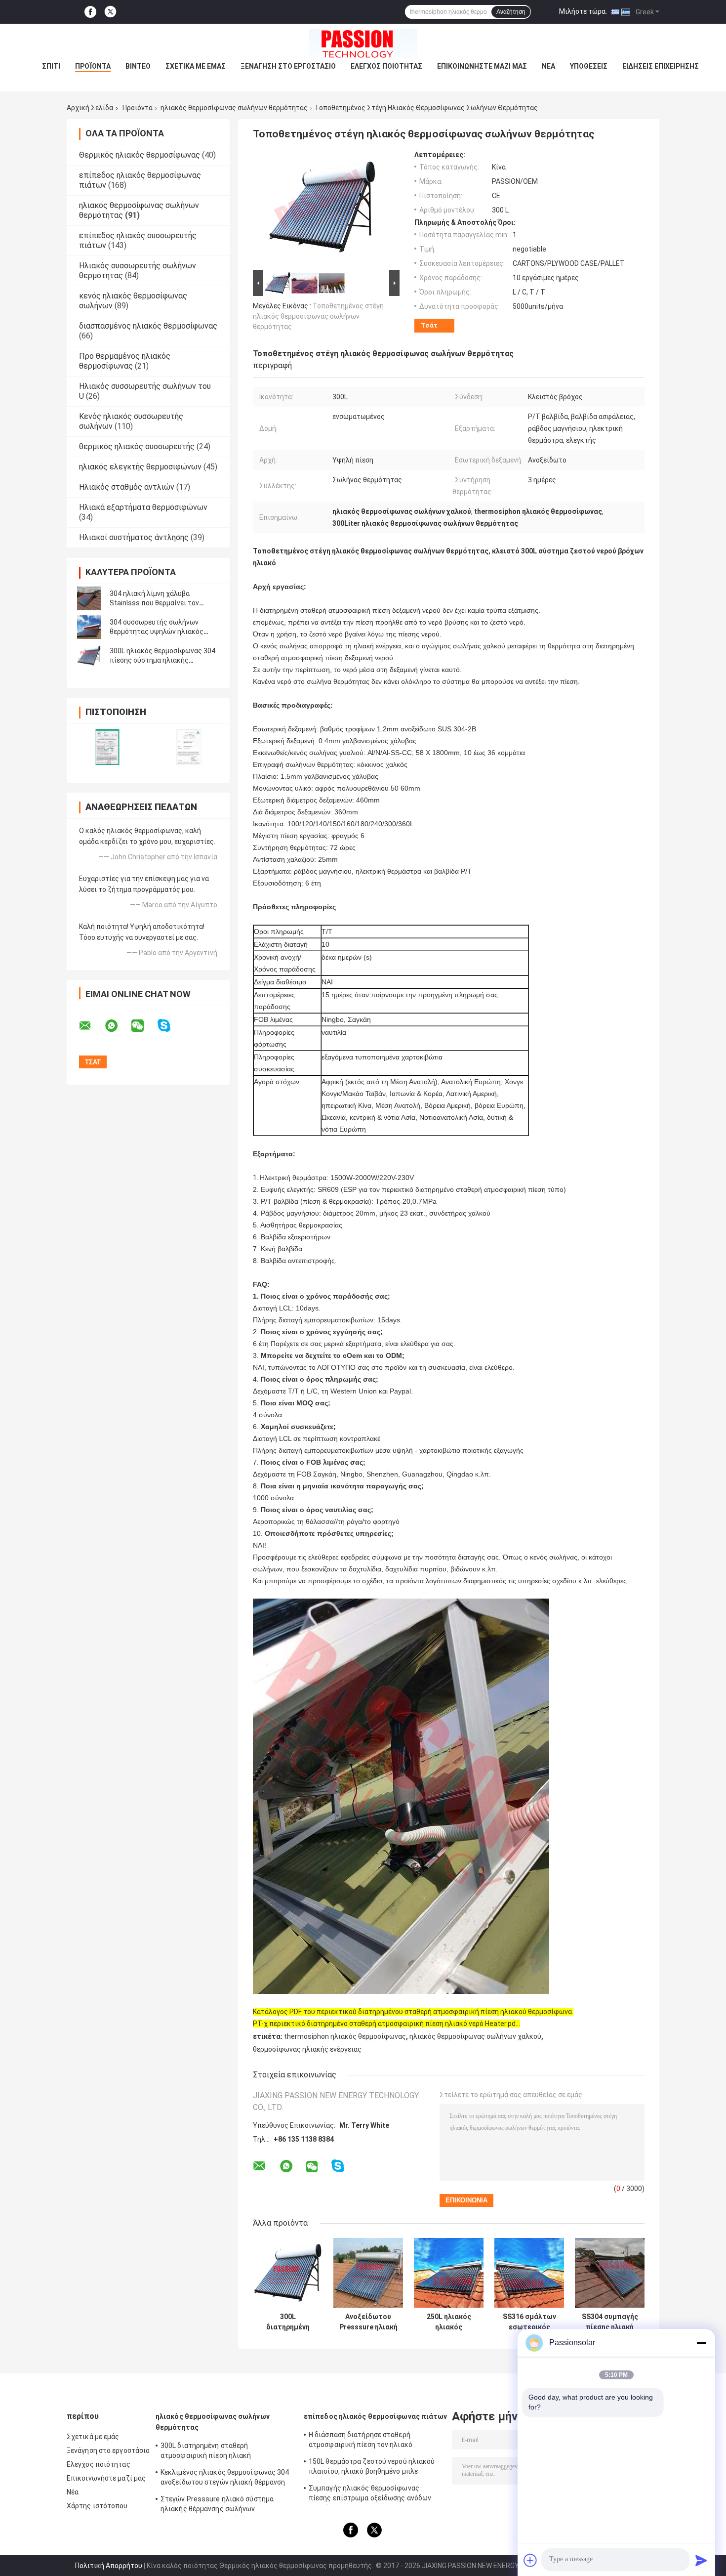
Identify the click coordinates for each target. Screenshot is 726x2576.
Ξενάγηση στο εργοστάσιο (288, 66)
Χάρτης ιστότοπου (97, 2506)
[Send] (701, 2560)
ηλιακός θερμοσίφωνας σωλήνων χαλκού (475, 2036)
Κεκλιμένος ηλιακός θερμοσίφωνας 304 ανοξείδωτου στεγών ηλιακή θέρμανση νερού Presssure (225, 2479)
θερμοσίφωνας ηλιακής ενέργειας (307, 2049)
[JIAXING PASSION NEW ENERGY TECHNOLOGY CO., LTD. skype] (170, 1026)
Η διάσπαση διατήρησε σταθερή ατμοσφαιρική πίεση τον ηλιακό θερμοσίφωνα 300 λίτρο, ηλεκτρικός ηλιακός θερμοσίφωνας (368, 2441)
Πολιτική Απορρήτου (109, 2566)
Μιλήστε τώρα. (583, 11)
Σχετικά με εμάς (196, 66)
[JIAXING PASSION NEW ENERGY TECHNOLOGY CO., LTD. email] (91, 1026)
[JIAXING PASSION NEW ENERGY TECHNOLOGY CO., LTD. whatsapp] (118, 1026)
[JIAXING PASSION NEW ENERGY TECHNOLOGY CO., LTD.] (363, 43)
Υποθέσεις (589, 66)
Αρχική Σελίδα (90, 108)
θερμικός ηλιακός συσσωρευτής (137, 446)
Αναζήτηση (511, 12)
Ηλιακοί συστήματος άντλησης (134, 537)
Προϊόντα (93, 66)
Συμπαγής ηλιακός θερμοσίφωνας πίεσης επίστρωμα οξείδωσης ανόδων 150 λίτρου (370, 2494)
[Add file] (530, 2560)
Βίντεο (138, 66)
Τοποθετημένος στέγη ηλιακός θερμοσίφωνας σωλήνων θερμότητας (318, 316)
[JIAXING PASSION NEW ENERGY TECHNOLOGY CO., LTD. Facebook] (90, 12)
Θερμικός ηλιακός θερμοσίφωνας (140, 155)
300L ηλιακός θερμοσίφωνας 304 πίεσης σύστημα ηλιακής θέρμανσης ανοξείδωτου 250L (162, 660)
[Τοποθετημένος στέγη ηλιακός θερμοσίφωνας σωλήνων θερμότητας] (322, 209)
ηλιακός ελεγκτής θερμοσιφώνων (140, 467)
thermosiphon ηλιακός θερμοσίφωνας (345, 2036)
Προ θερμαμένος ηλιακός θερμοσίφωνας (125, 361)
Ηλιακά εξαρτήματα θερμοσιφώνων (143, 507)
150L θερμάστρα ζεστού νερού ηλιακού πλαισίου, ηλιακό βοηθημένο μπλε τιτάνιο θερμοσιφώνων (372, 2468)
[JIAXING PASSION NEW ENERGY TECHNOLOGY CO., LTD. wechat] (144, 1026)
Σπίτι (51, 66)
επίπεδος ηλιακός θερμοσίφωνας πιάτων (376, 2416)
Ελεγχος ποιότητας (386, 66)
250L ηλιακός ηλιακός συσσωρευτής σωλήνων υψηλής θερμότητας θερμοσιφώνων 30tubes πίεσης (449, 2322)
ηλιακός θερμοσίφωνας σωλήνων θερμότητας (234, 108)
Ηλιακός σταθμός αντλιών (127, 487)
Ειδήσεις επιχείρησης (661, 66)
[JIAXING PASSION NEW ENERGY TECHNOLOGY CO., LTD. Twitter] (110, 12)
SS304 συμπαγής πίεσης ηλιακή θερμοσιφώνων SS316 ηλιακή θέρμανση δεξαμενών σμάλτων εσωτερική (610, 2322)
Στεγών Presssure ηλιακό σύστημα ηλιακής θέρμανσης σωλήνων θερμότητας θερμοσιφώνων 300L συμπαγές (217, 2505)
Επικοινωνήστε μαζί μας (482, 66)
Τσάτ (429, 325)
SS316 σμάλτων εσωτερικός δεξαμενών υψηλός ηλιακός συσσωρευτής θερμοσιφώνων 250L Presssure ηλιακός (529, 2322)
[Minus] (701, 2343)
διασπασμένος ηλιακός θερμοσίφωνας (148, 326)
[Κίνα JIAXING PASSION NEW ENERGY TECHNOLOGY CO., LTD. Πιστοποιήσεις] (107, 747)
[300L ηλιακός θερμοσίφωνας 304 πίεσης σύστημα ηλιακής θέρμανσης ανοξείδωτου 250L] (89, 656)
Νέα (548, 66)
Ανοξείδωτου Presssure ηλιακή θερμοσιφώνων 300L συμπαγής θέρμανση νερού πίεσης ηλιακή (368, 2322)
